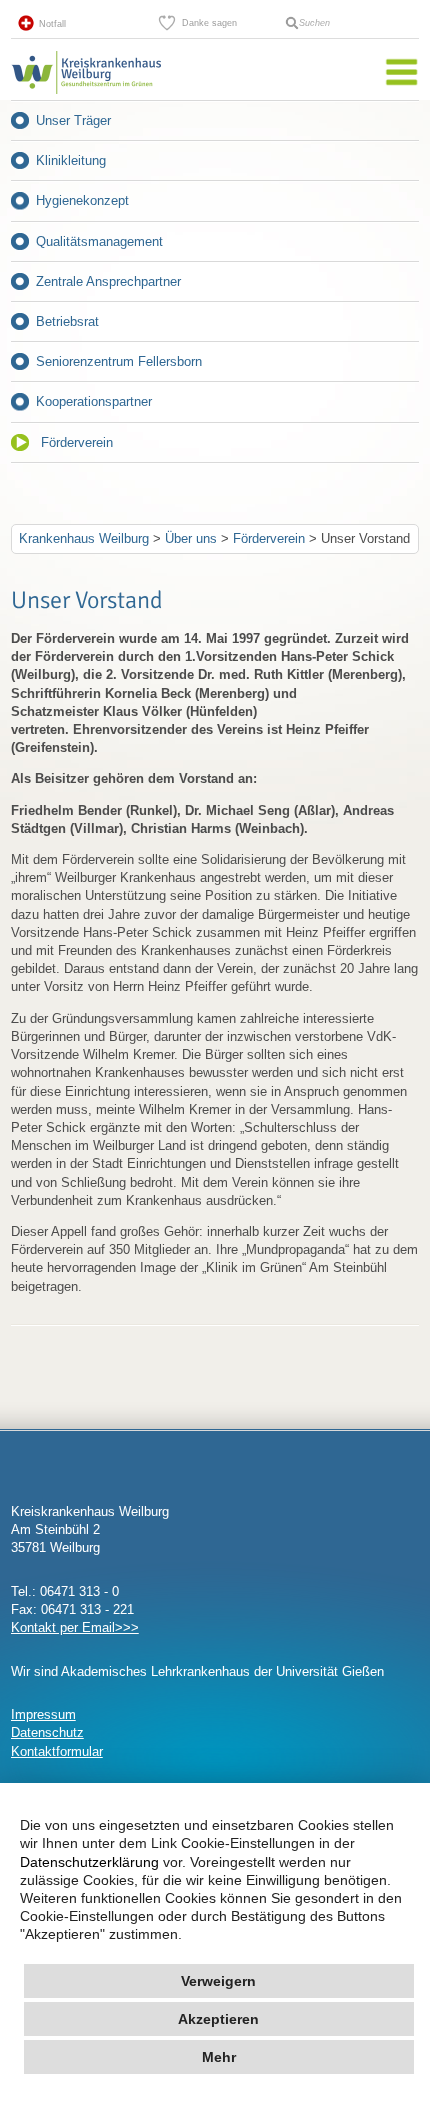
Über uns (191, 538)
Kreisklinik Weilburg (86, 94)
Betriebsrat (67, 321)
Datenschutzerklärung (89, 1862)
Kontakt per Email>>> (75, 1627)
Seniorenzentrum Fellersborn (119, 361)
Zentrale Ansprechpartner (108, 281)
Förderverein (77, 442)
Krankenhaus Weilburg (84, 538)
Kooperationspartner (94, 401)
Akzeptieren (218, 2019)
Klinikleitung (71, 160)
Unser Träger (73, 120)
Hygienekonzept (82, 200)
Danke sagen (209, 23)
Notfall (52, 24)
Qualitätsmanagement (99, 241)
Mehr (219, 2057)
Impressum (43, 1714)
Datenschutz (47, 1732)
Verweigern (218, 1981)
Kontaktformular (57, 1751)
